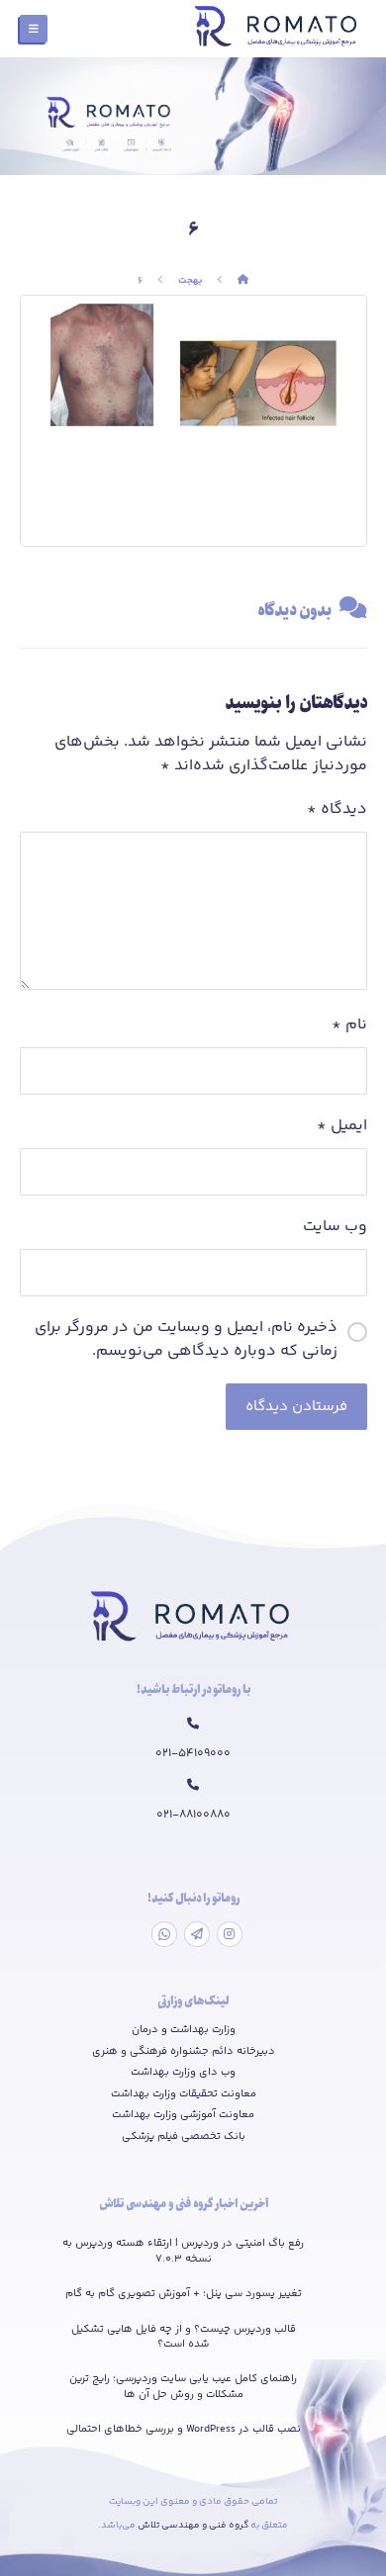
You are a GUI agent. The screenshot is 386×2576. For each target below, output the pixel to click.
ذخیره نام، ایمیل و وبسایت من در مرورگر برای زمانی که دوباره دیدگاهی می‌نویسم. (186, 1340)
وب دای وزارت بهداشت (183, 2073)
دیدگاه (337, 810)
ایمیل (342, 1126)
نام (349, 1025)
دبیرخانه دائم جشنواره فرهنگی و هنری (184, 2052)
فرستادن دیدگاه (296, 1407)
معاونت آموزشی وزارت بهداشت (183, 2115)
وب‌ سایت (335, 1227)
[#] (230, 1934)
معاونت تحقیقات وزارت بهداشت (184, 2094)
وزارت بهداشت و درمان (184, 2030)
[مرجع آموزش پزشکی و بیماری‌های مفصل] (278, 29)
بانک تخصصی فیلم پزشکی (184, 2137)
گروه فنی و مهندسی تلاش (194, 2526)
